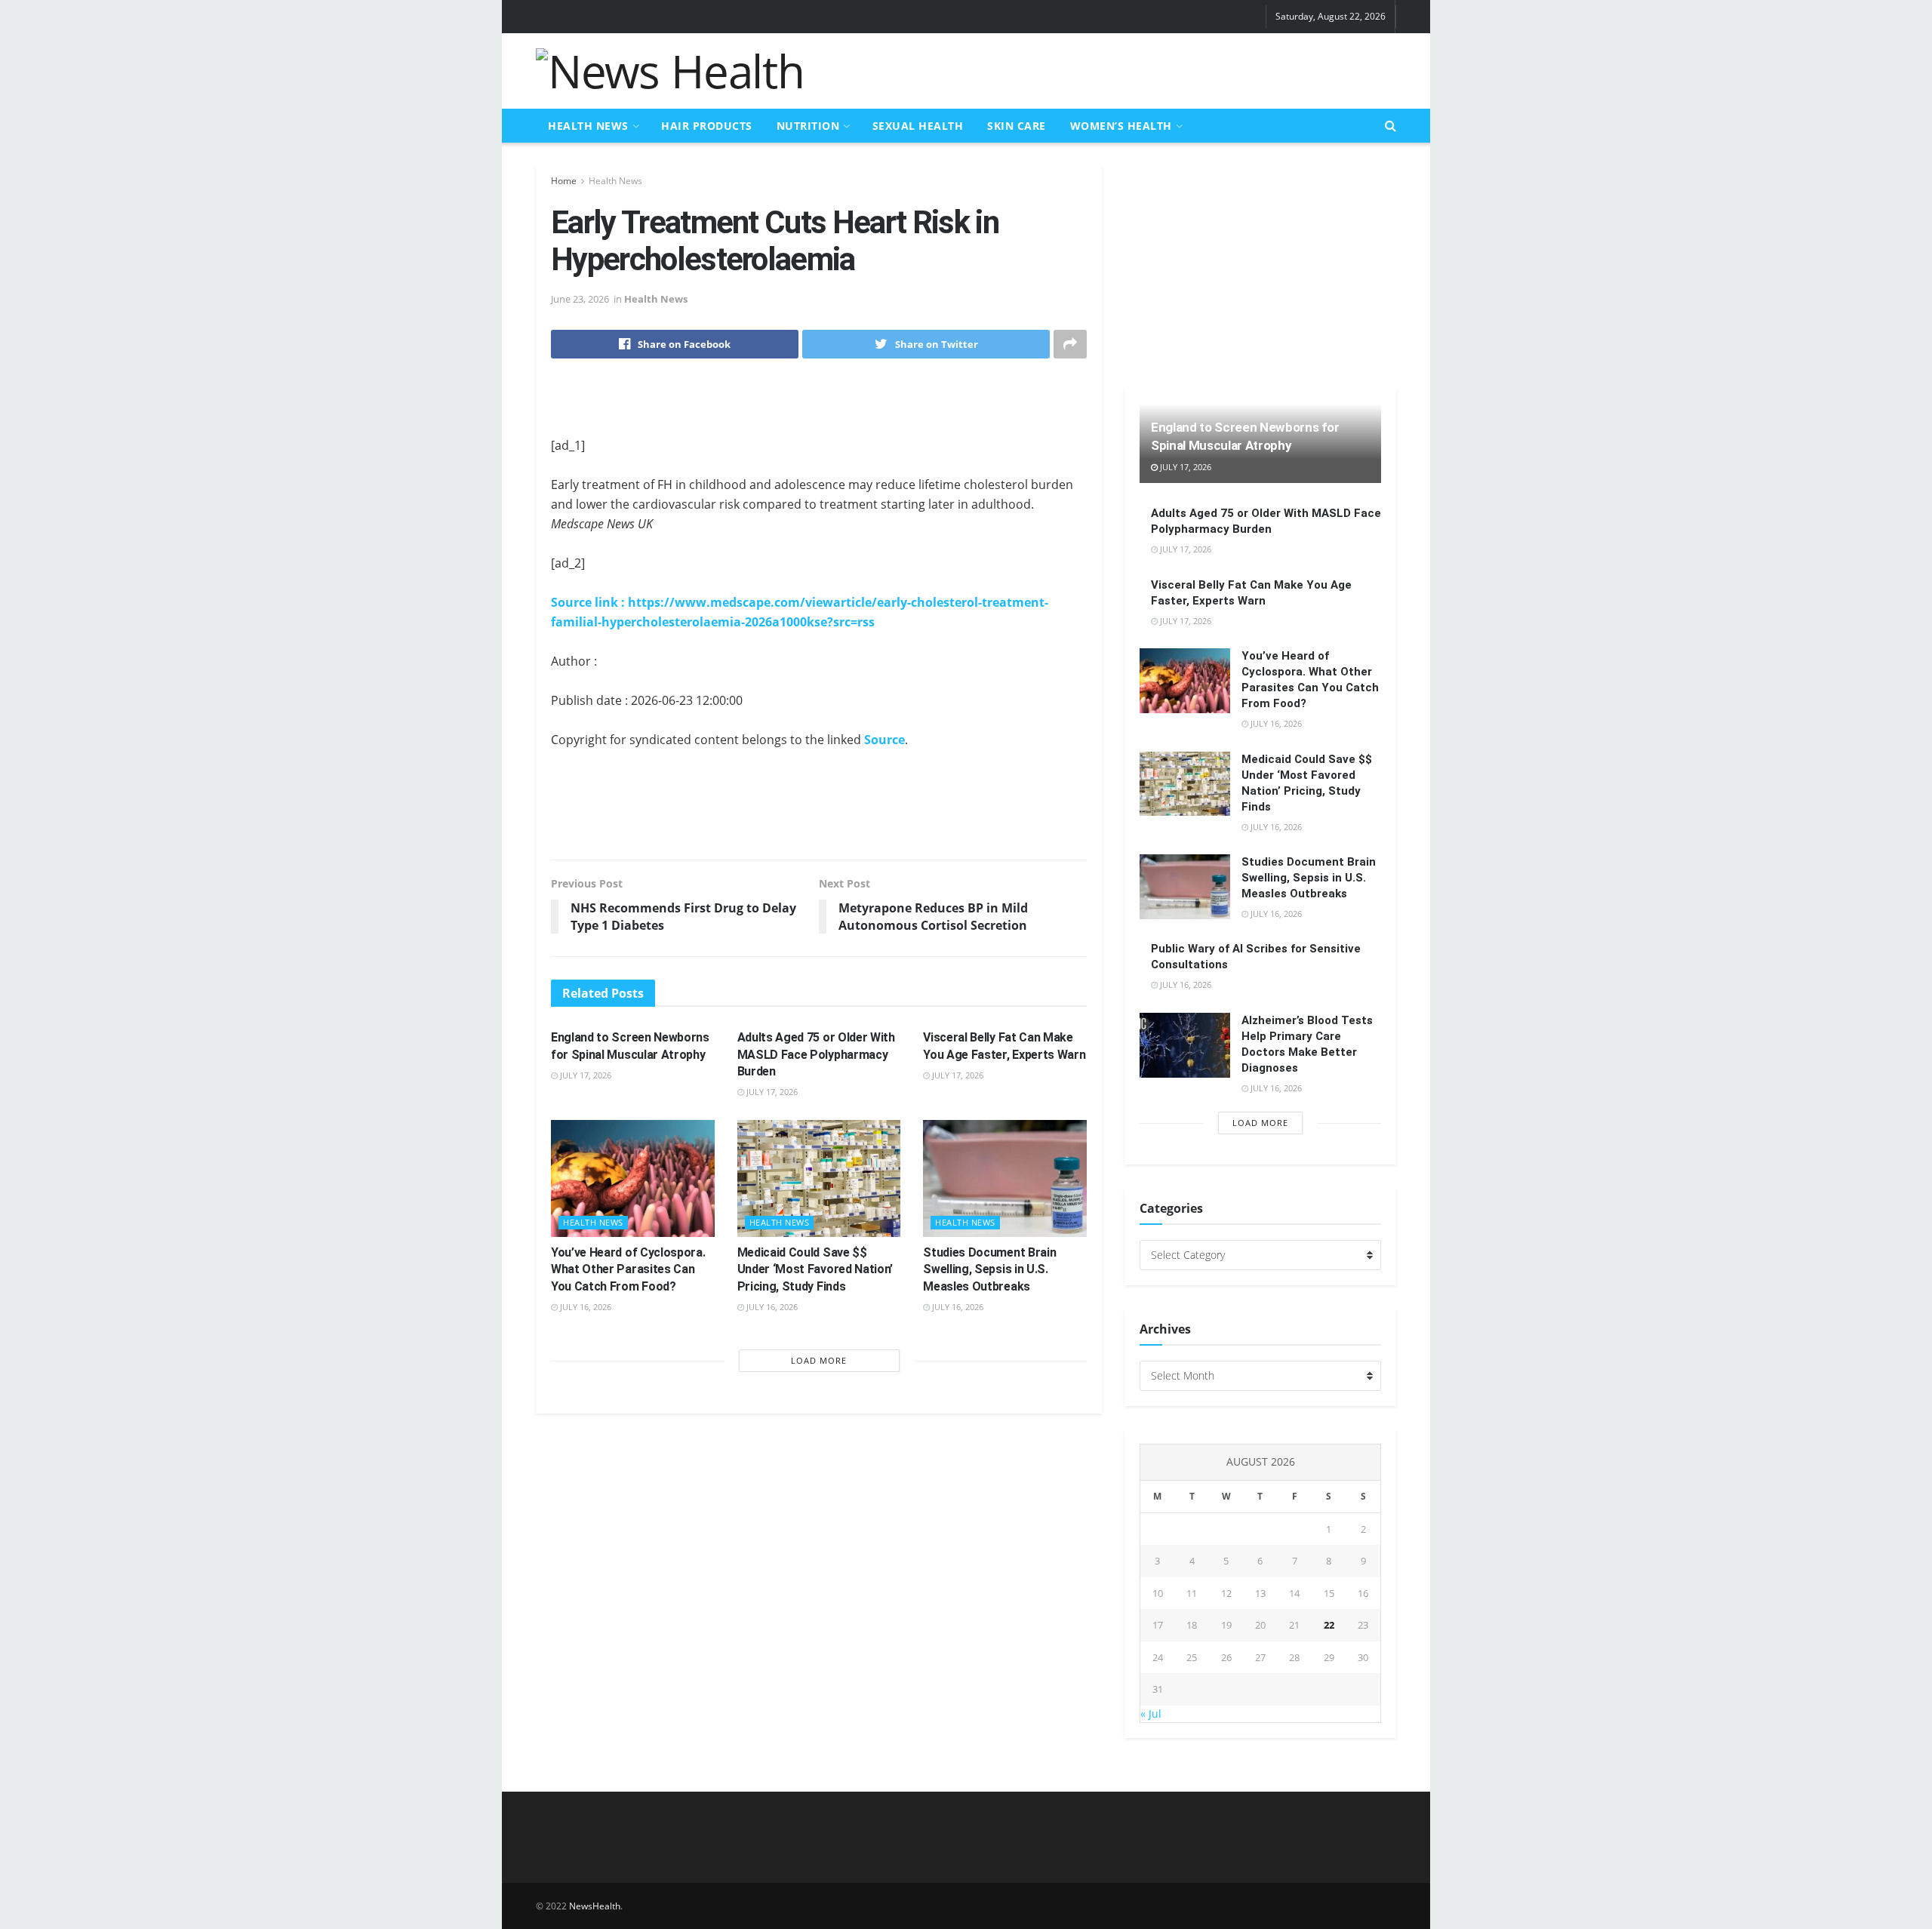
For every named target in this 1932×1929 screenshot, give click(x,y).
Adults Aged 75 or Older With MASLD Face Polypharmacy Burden (816, 1054)
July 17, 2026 (585, 1075)
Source (884, 740)
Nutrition (808, 126)
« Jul (1151, 1714)
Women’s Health (1121, 126)
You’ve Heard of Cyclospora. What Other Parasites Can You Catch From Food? (628, 1269)
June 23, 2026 (580, 299)
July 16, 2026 (585, 1307)
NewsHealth (595, 1906)
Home (564, 181)
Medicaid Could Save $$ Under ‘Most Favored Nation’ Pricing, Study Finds (815, 1269)
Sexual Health (918, 126)
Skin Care (1017, 126)
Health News (588, 126)
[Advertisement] (1121, 69)
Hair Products (707, 126)
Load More (819, 1360)
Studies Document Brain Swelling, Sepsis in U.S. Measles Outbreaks (989, 1269)
